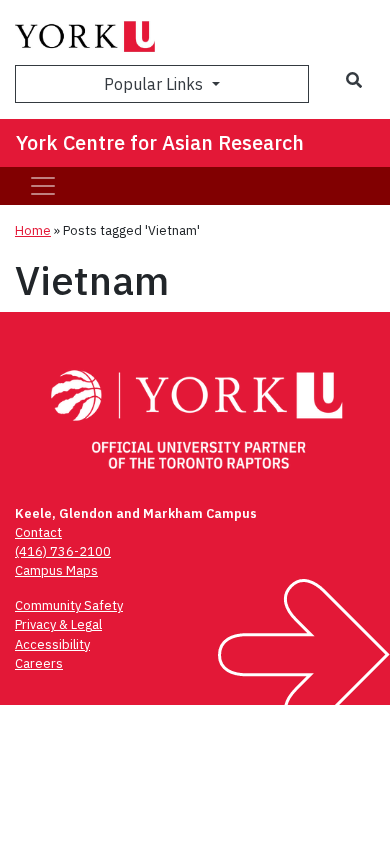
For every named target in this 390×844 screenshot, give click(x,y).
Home (33, 230)
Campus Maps (56, 570)
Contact (38, 532)
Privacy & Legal (58, 624)
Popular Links (155, 84)
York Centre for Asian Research (160, 142)
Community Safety (69, 605)
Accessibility (52, 644)
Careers (39, 663)
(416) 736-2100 (63, 551)
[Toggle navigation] (43, 186)
